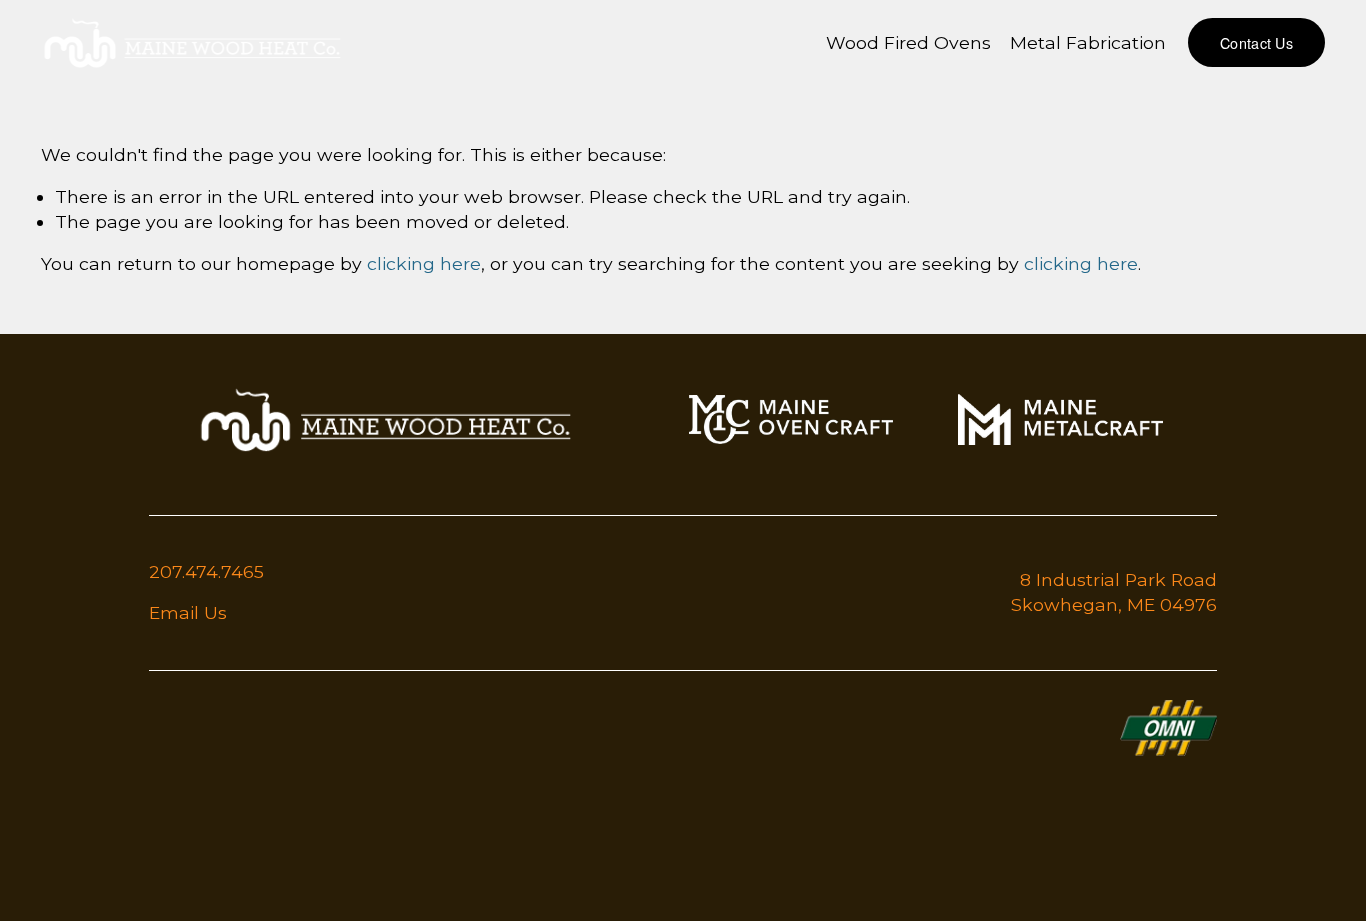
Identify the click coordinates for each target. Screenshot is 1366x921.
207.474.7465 (206, 571)
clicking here (424, 263)
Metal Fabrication (1088, 42)
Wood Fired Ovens (908, 42)
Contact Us (1256, 43)
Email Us (188, 612)
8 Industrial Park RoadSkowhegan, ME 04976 (1114, 592)
